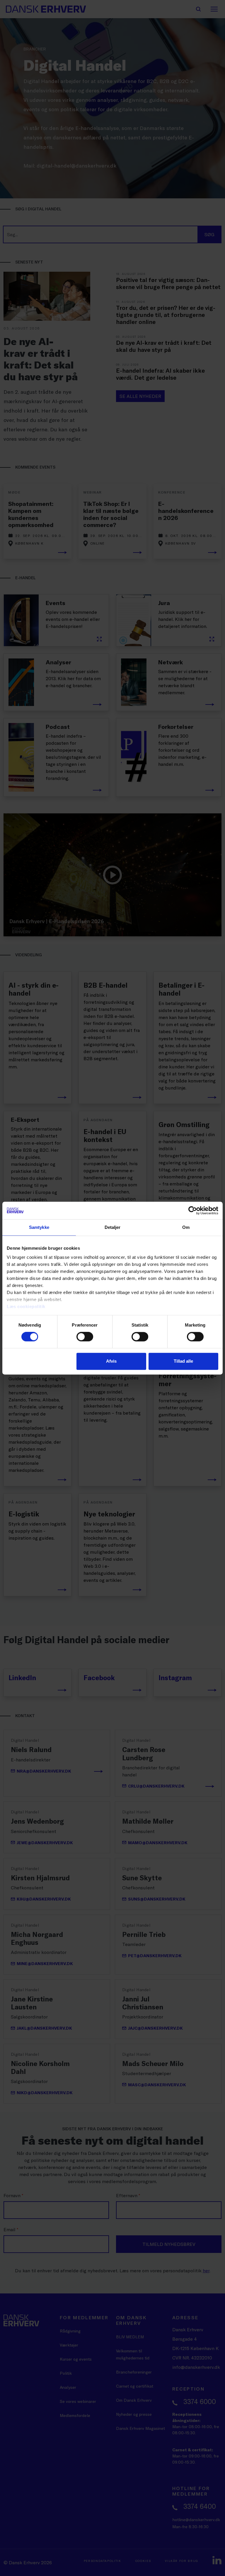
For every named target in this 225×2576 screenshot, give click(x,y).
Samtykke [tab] (39, 1227)
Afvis (111, 1361)
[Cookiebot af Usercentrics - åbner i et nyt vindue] (193, 1210)
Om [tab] (186, 1227)
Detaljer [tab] (113, 1227)
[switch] (85, 1337)
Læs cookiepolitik (26, 1306)
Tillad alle (183, 1361)
